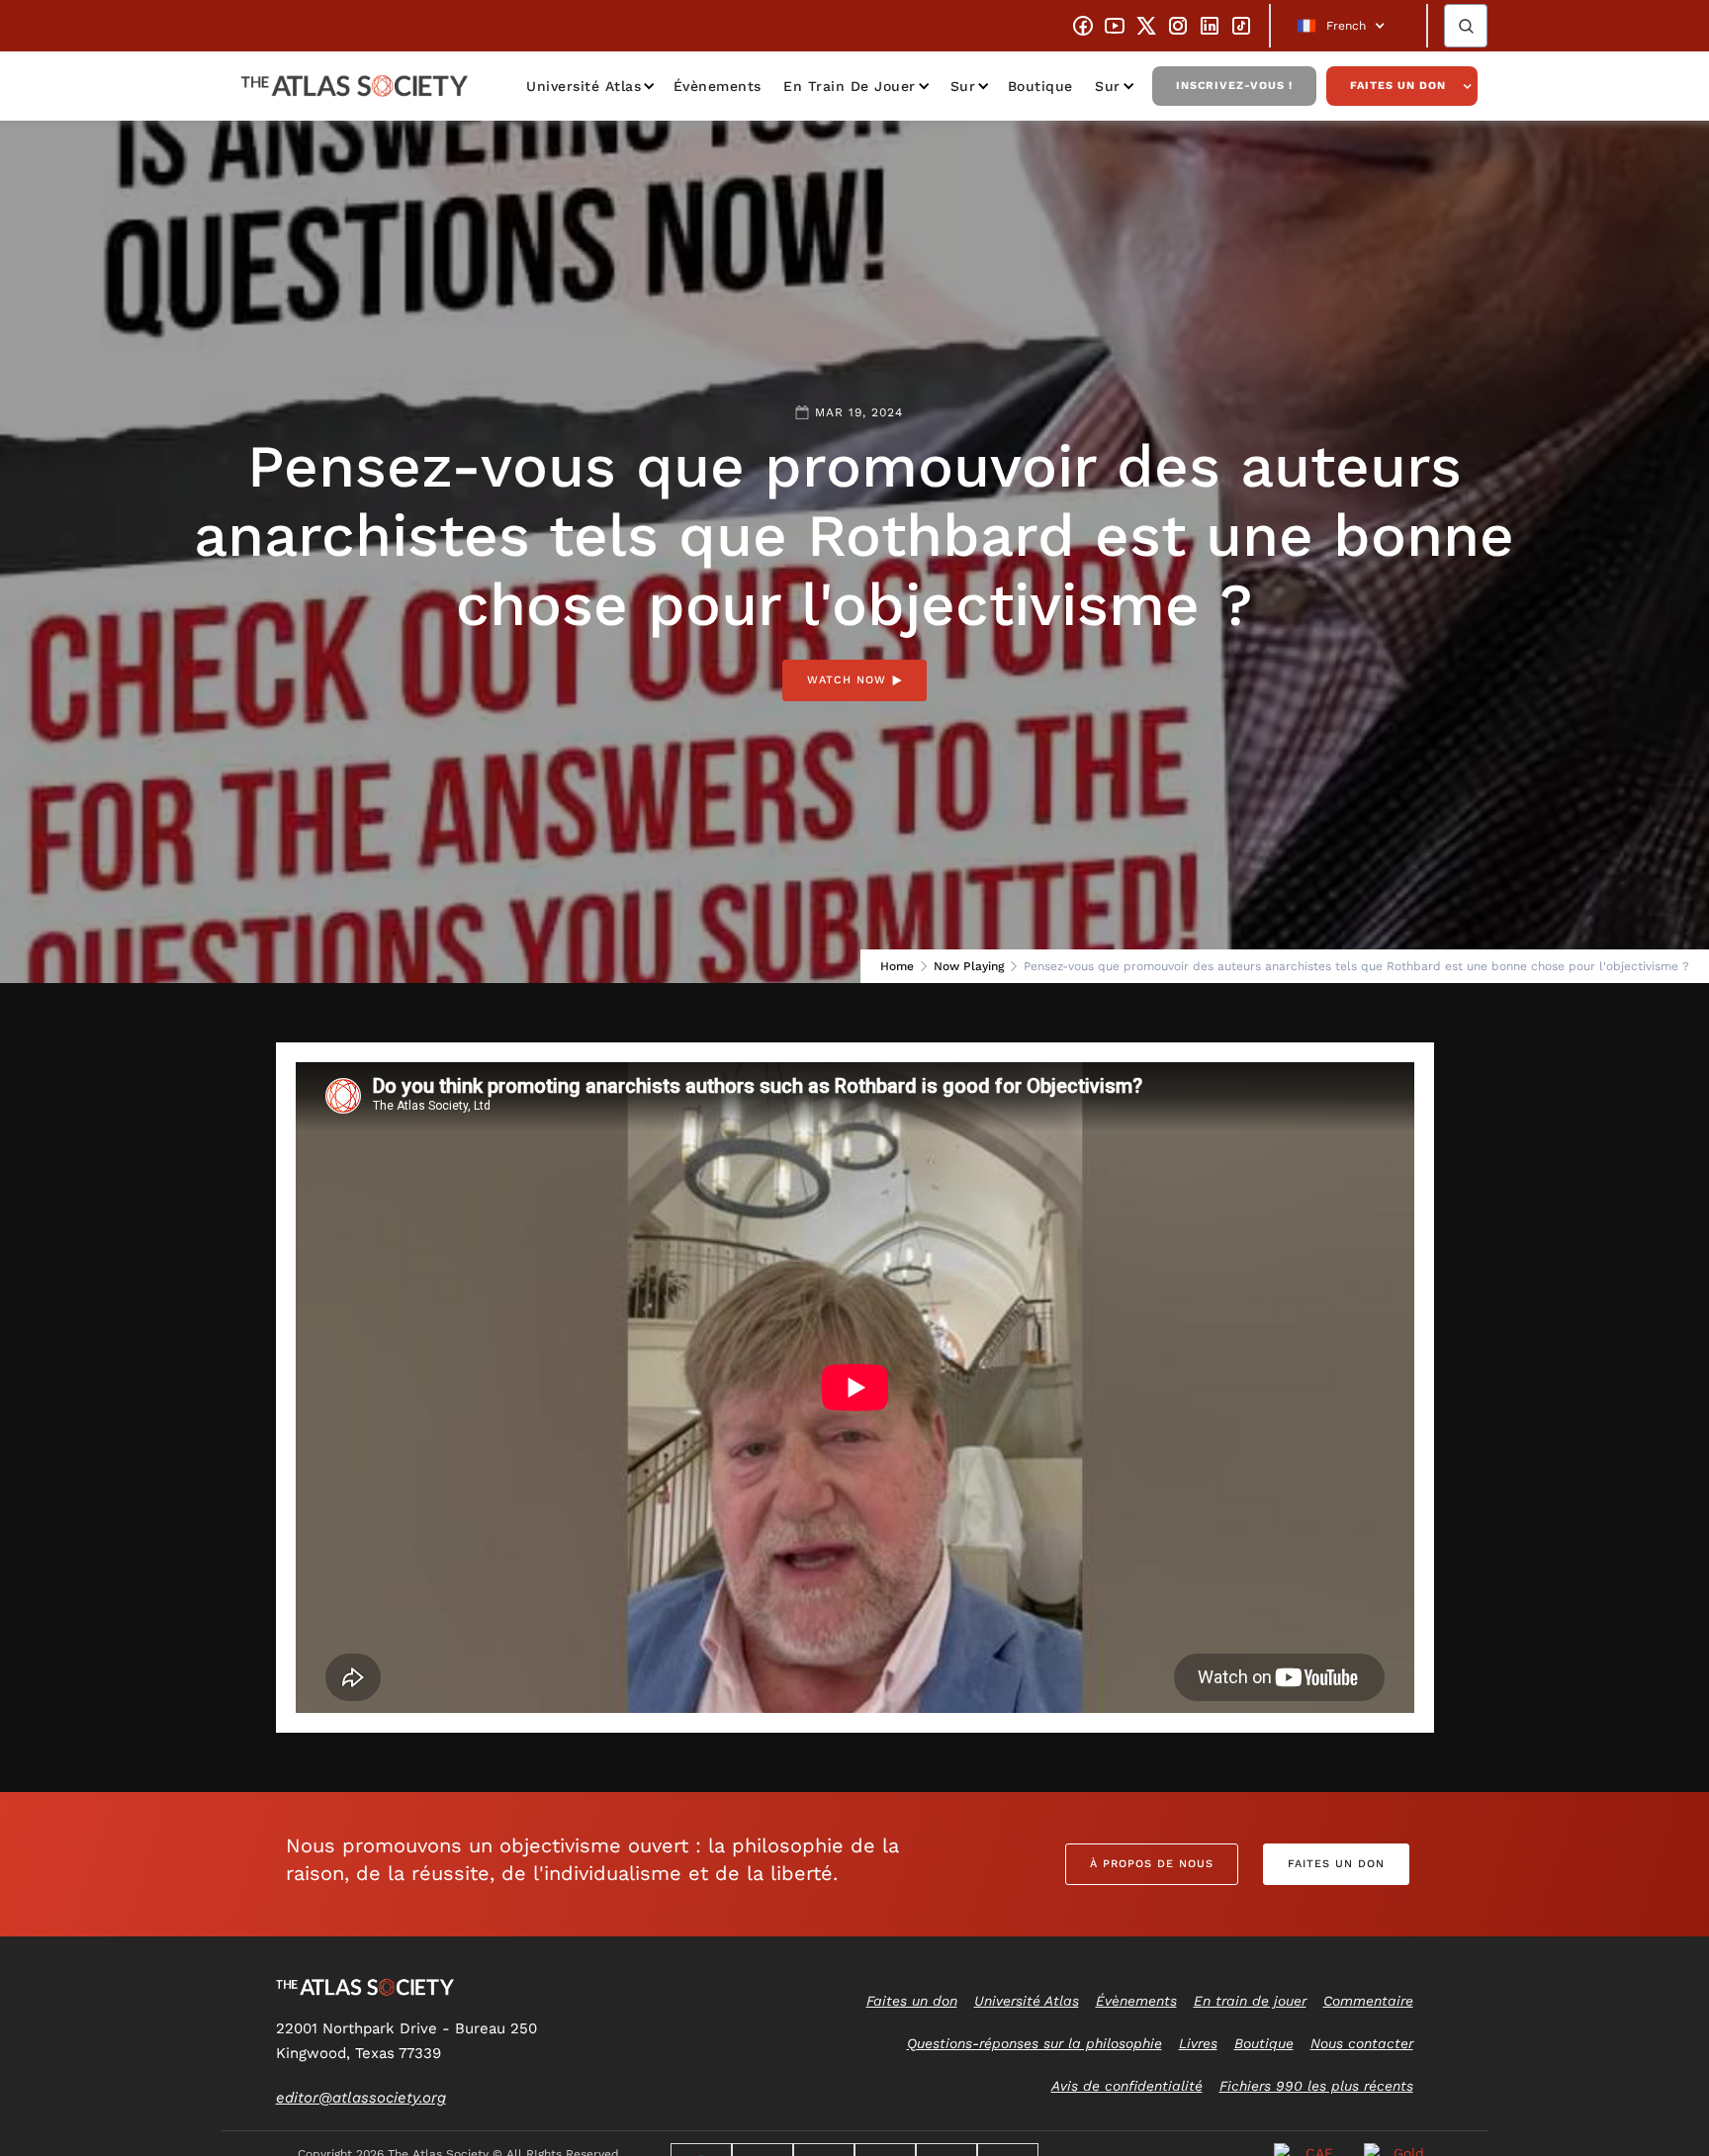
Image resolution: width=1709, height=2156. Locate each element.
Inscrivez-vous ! (1234, 86)
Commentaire (1368, 2001)
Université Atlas (584, 86)
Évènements (718, 86)
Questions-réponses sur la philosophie (1034, 2043)
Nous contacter (1362, 2043)
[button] (1349, 26)
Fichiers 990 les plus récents (1316, 2086)
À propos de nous (1152, 1864)
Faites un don (1398, 86)
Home (897, 966)
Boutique (1040, 86)
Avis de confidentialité (1127, 2086)
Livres (1198, 2043)
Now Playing (969, 966)
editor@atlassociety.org (361, 2098)
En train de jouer (850, 86)
